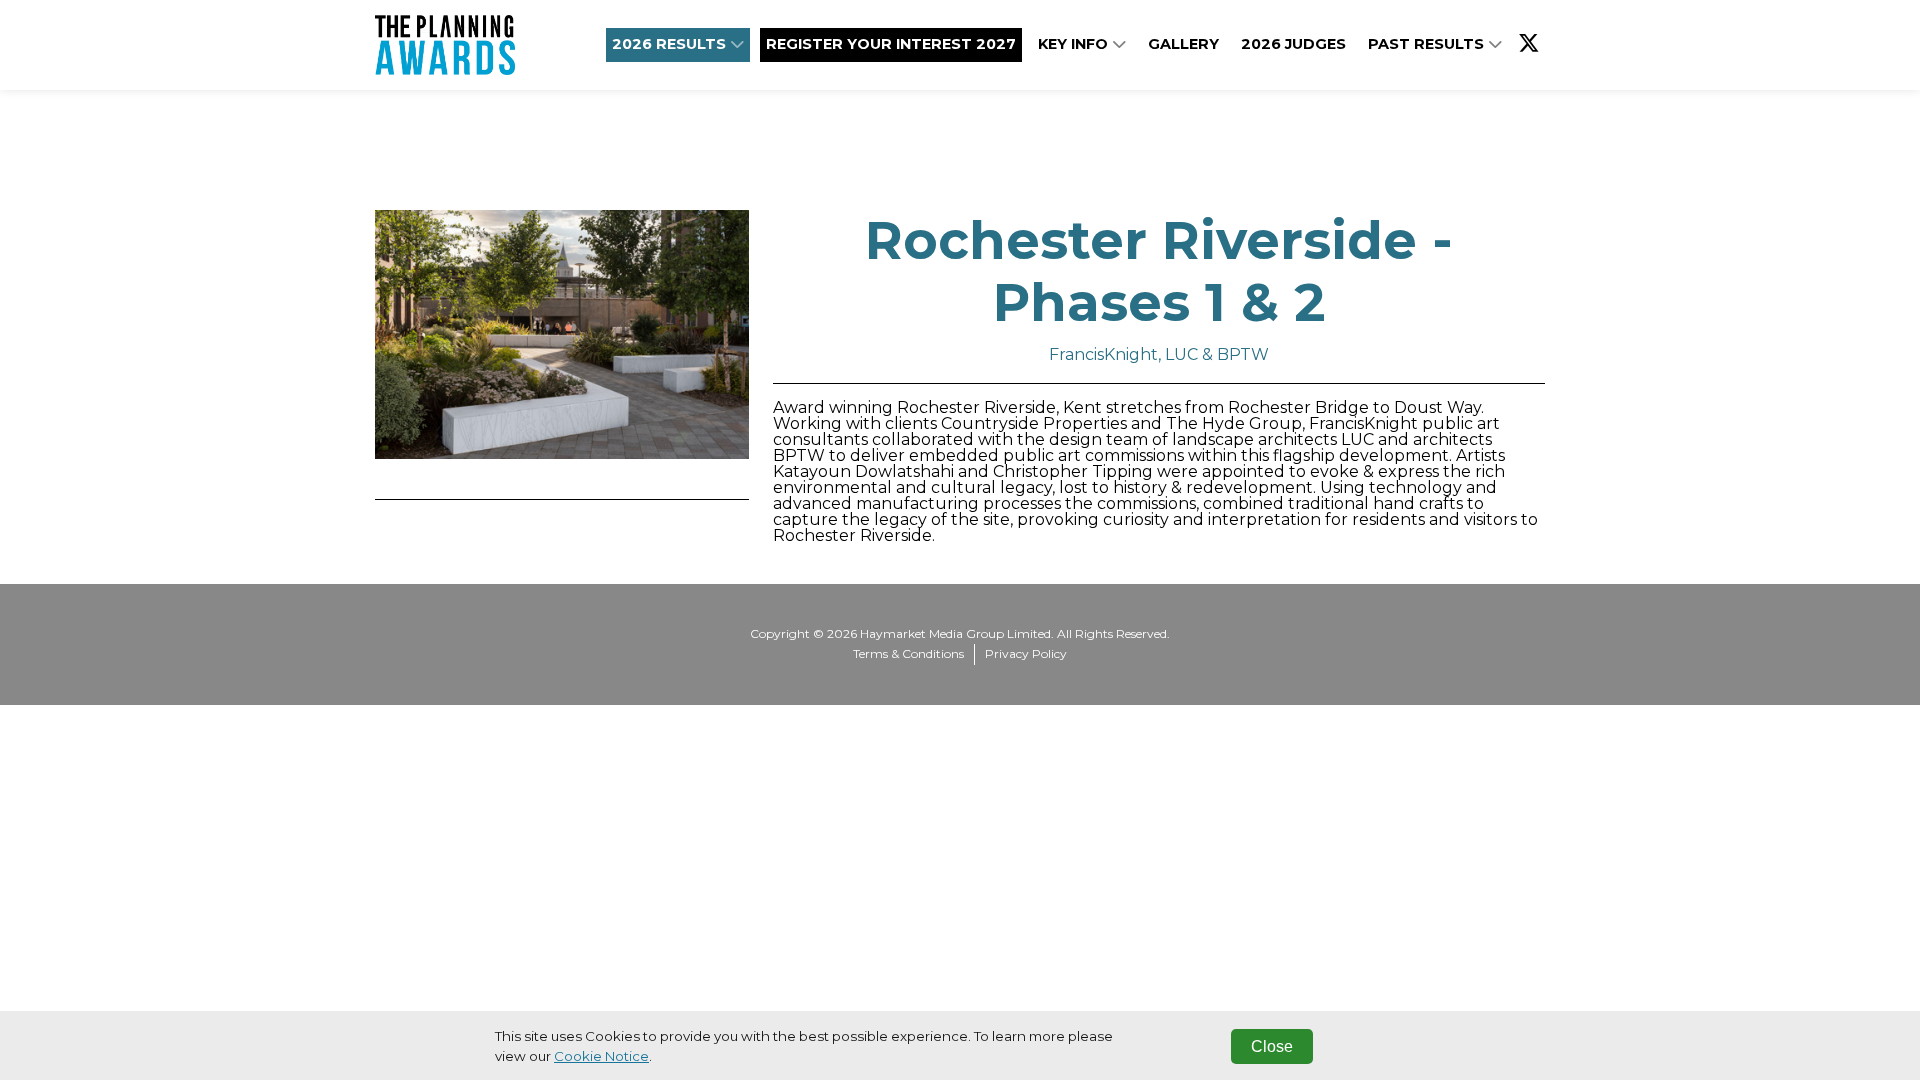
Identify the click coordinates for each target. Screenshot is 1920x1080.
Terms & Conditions (908, 653)
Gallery (1183, 44)
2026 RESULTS (671, 44)
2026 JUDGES (1293, 44)
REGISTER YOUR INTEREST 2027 (891, 44)
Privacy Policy (1026, 653)
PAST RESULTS (1428, 44)
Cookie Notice (601, 1056)
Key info (1075, 44)
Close (1272, 1046)
